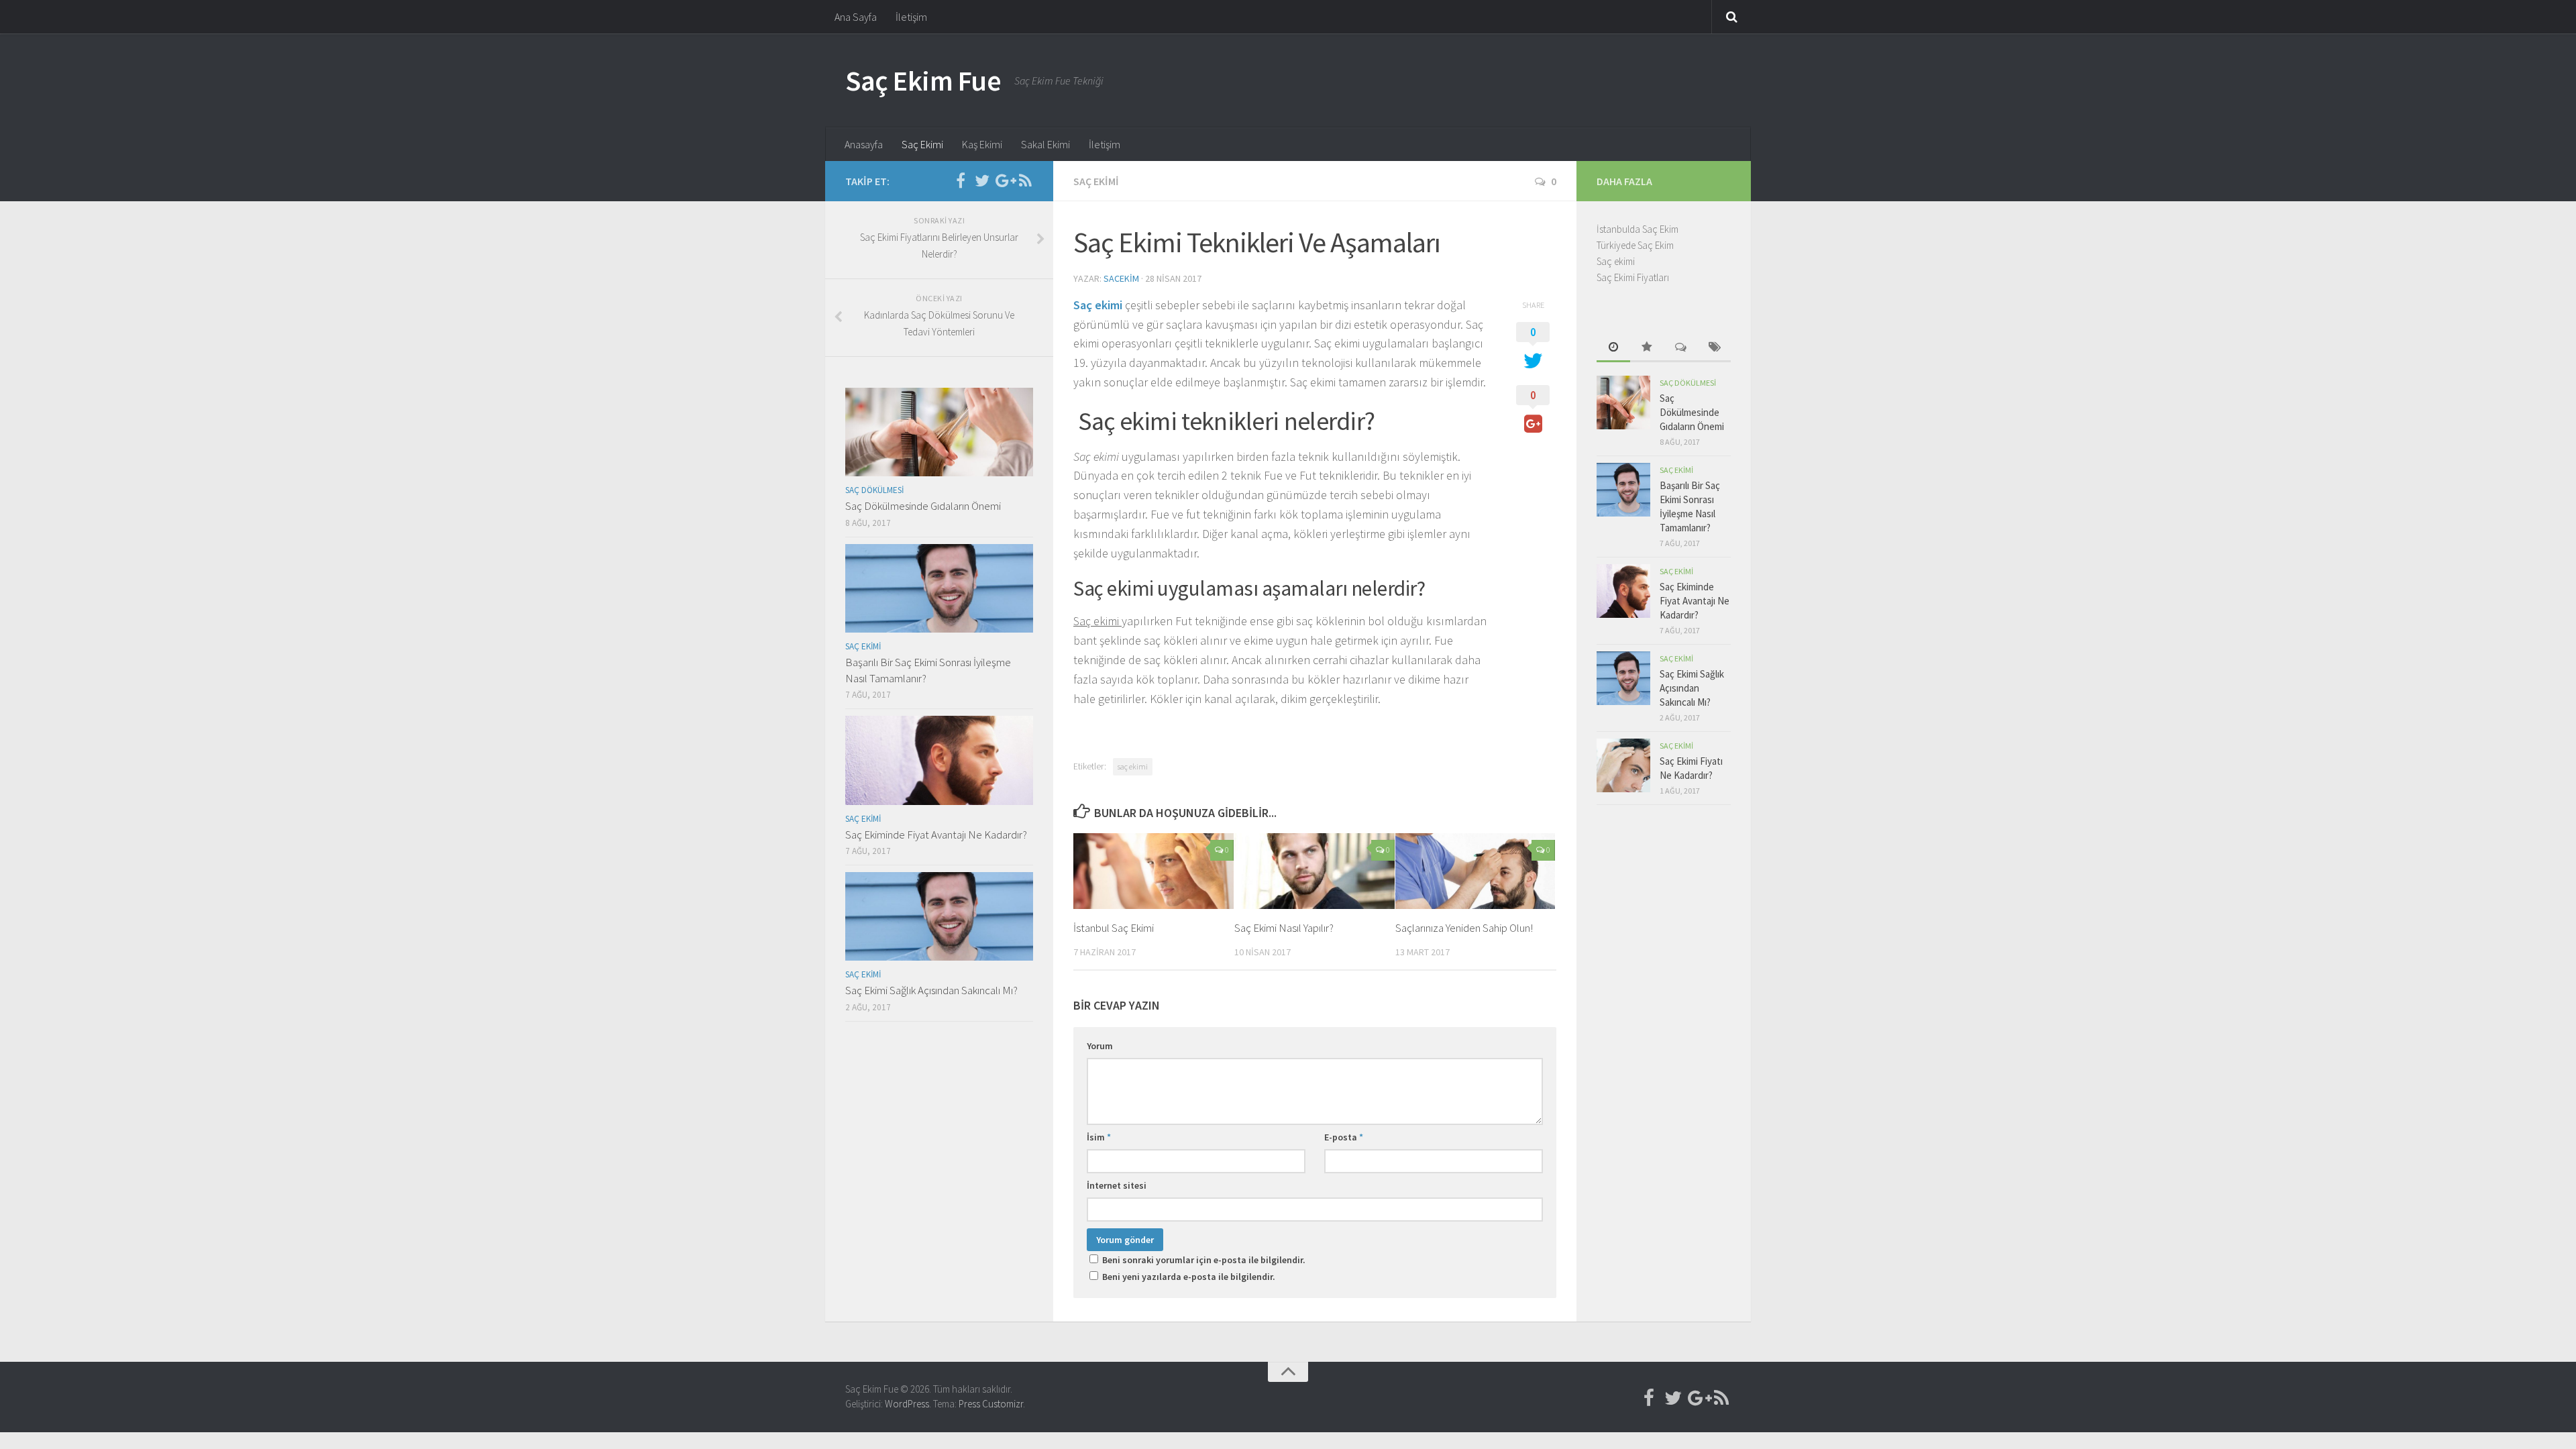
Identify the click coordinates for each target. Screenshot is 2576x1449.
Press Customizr (991, 1404)
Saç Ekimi (922, 144)
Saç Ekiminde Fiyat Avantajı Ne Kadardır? (936, 835)
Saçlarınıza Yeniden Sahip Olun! (1464, 928)
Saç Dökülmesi (874, 490)
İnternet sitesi (1117, 1185)
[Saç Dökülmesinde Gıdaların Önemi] (939, 432)
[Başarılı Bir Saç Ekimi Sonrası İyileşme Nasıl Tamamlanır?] (939, 588)
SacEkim (1121, 278)
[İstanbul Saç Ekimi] (1153, 871)
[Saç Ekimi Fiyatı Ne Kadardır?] (1623, 765)
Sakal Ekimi (1045, 144)
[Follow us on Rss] (1025, 180)
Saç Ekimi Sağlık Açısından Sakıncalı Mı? (931, 990)
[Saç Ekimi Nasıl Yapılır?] (1314, 871)
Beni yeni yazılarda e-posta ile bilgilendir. (1189, 1277)
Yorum (1100, 1046)
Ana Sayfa (856, 17)
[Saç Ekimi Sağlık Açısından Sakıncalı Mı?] (939, 916)
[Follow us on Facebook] (961, 180)
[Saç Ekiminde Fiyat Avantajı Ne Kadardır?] (939, 760)
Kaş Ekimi (982, 144)
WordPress (907, 1404)
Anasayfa (864, 144)
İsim (1099, 1137)
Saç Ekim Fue (923, 80)
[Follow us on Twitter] (982, 180)
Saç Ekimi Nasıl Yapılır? (1284, 928)
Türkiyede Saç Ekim (1635, 245)
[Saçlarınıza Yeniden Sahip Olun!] (1475, 871)
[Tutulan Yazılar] (1647, 348)
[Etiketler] (1714, 348)
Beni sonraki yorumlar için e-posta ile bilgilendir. (1204, 1260)
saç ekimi (1133, 766)
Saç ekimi (1098, 305)
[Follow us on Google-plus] (1004, 180)
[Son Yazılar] (1613, 348)
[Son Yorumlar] (1680, 348)
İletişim (911, 17)
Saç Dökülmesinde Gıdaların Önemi (923, 506)
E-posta (1344, 1137)
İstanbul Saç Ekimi (1114, 928)
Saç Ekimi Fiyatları (1633, 277)
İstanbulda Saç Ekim (1638, 229)
